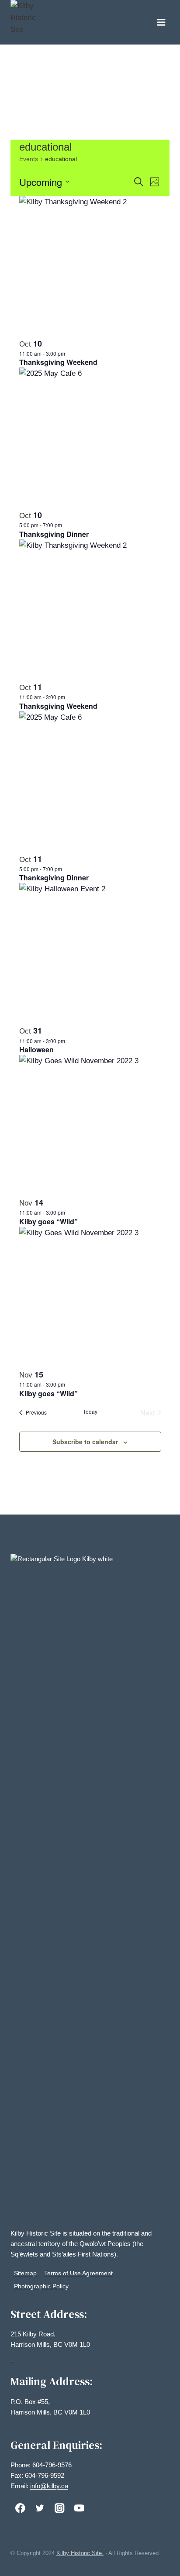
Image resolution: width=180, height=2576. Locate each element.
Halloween (36, 1049)
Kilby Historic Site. (80, 2553)
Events (29, 159)
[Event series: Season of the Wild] (69, 1212)
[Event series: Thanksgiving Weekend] (69, 353)
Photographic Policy (41, 2286)
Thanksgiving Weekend (58, 362)
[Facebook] (20, 2508)
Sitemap (25, 2273)
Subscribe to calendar (85, 1442)
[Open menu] (161, 22)
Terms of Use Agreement (78, 2273)
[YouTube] (79, 2508)
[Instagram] (60, 2508)
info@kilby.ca (49, 2486)
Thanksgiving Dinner (54, 534)
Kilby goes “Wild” (48, 1221)
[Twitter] (40, 2508)
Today (90, 1412)
